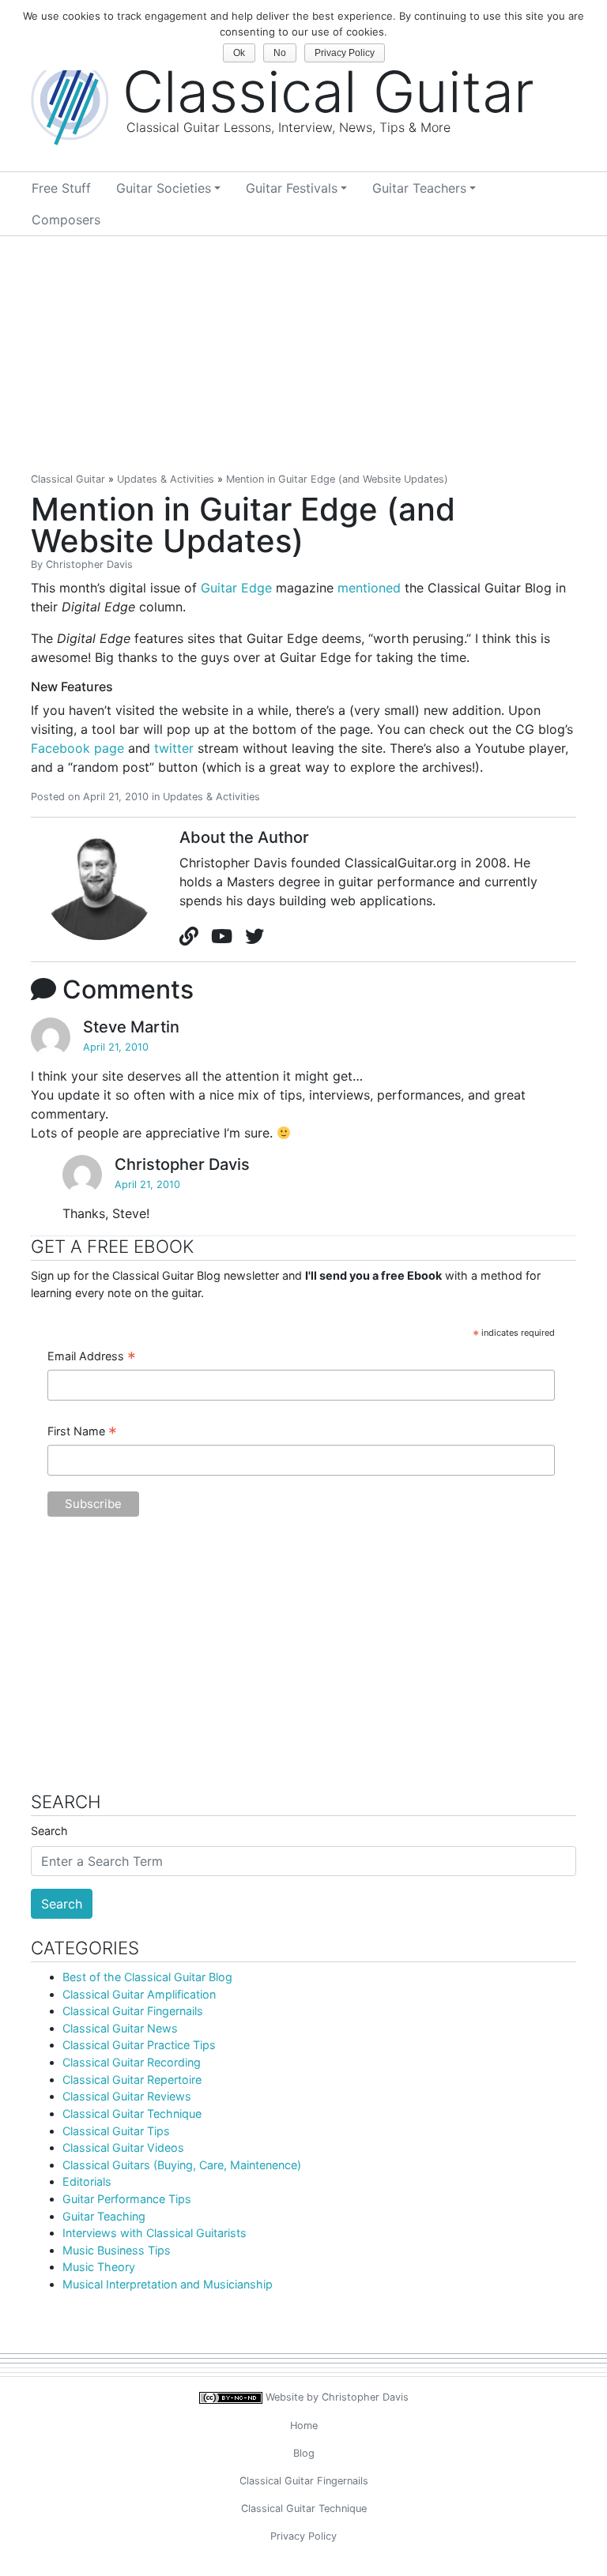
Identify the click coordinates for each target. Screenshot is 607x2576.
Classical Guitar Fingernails (133, 2011)
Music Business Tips (117, 2250)
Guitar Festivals (292, 188)
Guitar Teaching (104, 2216)
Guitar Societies (164, 188)
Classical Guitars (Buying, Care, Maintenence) (182, 2165)
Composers (66, 220)
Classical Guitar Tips (116, 2131)
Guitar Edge (236, 588)
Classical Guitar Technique (132, 2113)
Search (49, 1831)
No (280, 53)
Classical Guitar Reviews (127, 2096)
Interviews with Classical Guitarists (155, 2233)
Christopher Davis (89, 564)
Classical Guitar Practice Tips (139, 2045)
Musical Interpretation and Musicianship (168, 2284)
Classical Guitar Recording (132, 2062)
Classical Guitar (68, 479)
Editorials (87, 2181)
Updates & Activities (166, 479)
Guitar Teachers (419, 188)
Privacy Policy (303, 2536)
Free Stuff (61, 188)
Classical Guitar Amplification (139, 1994)
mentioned (369, 588)
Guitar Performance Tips (127, 2199)
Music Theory (99, 2267)
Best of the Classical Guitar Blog (147, 1977)
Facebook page (77, 748)
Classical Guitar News (120, 2028)
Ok (239, 53)
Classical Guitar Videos (123, 2147)
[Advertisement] (303, 355)
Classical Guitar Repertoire (132, 2080)
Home (304, 2426)
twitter (174, 748)
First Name (82, 1432)
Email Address (92, 1357)
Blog (304, 2453)
